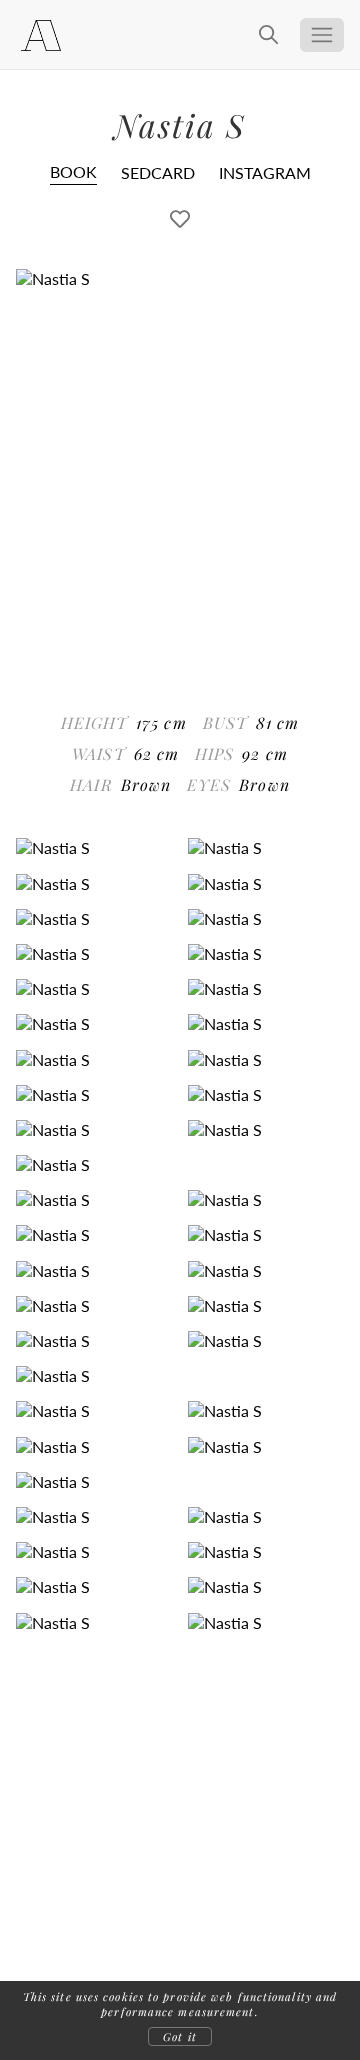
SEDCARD (158, 172)
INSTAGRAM (265, 172)
